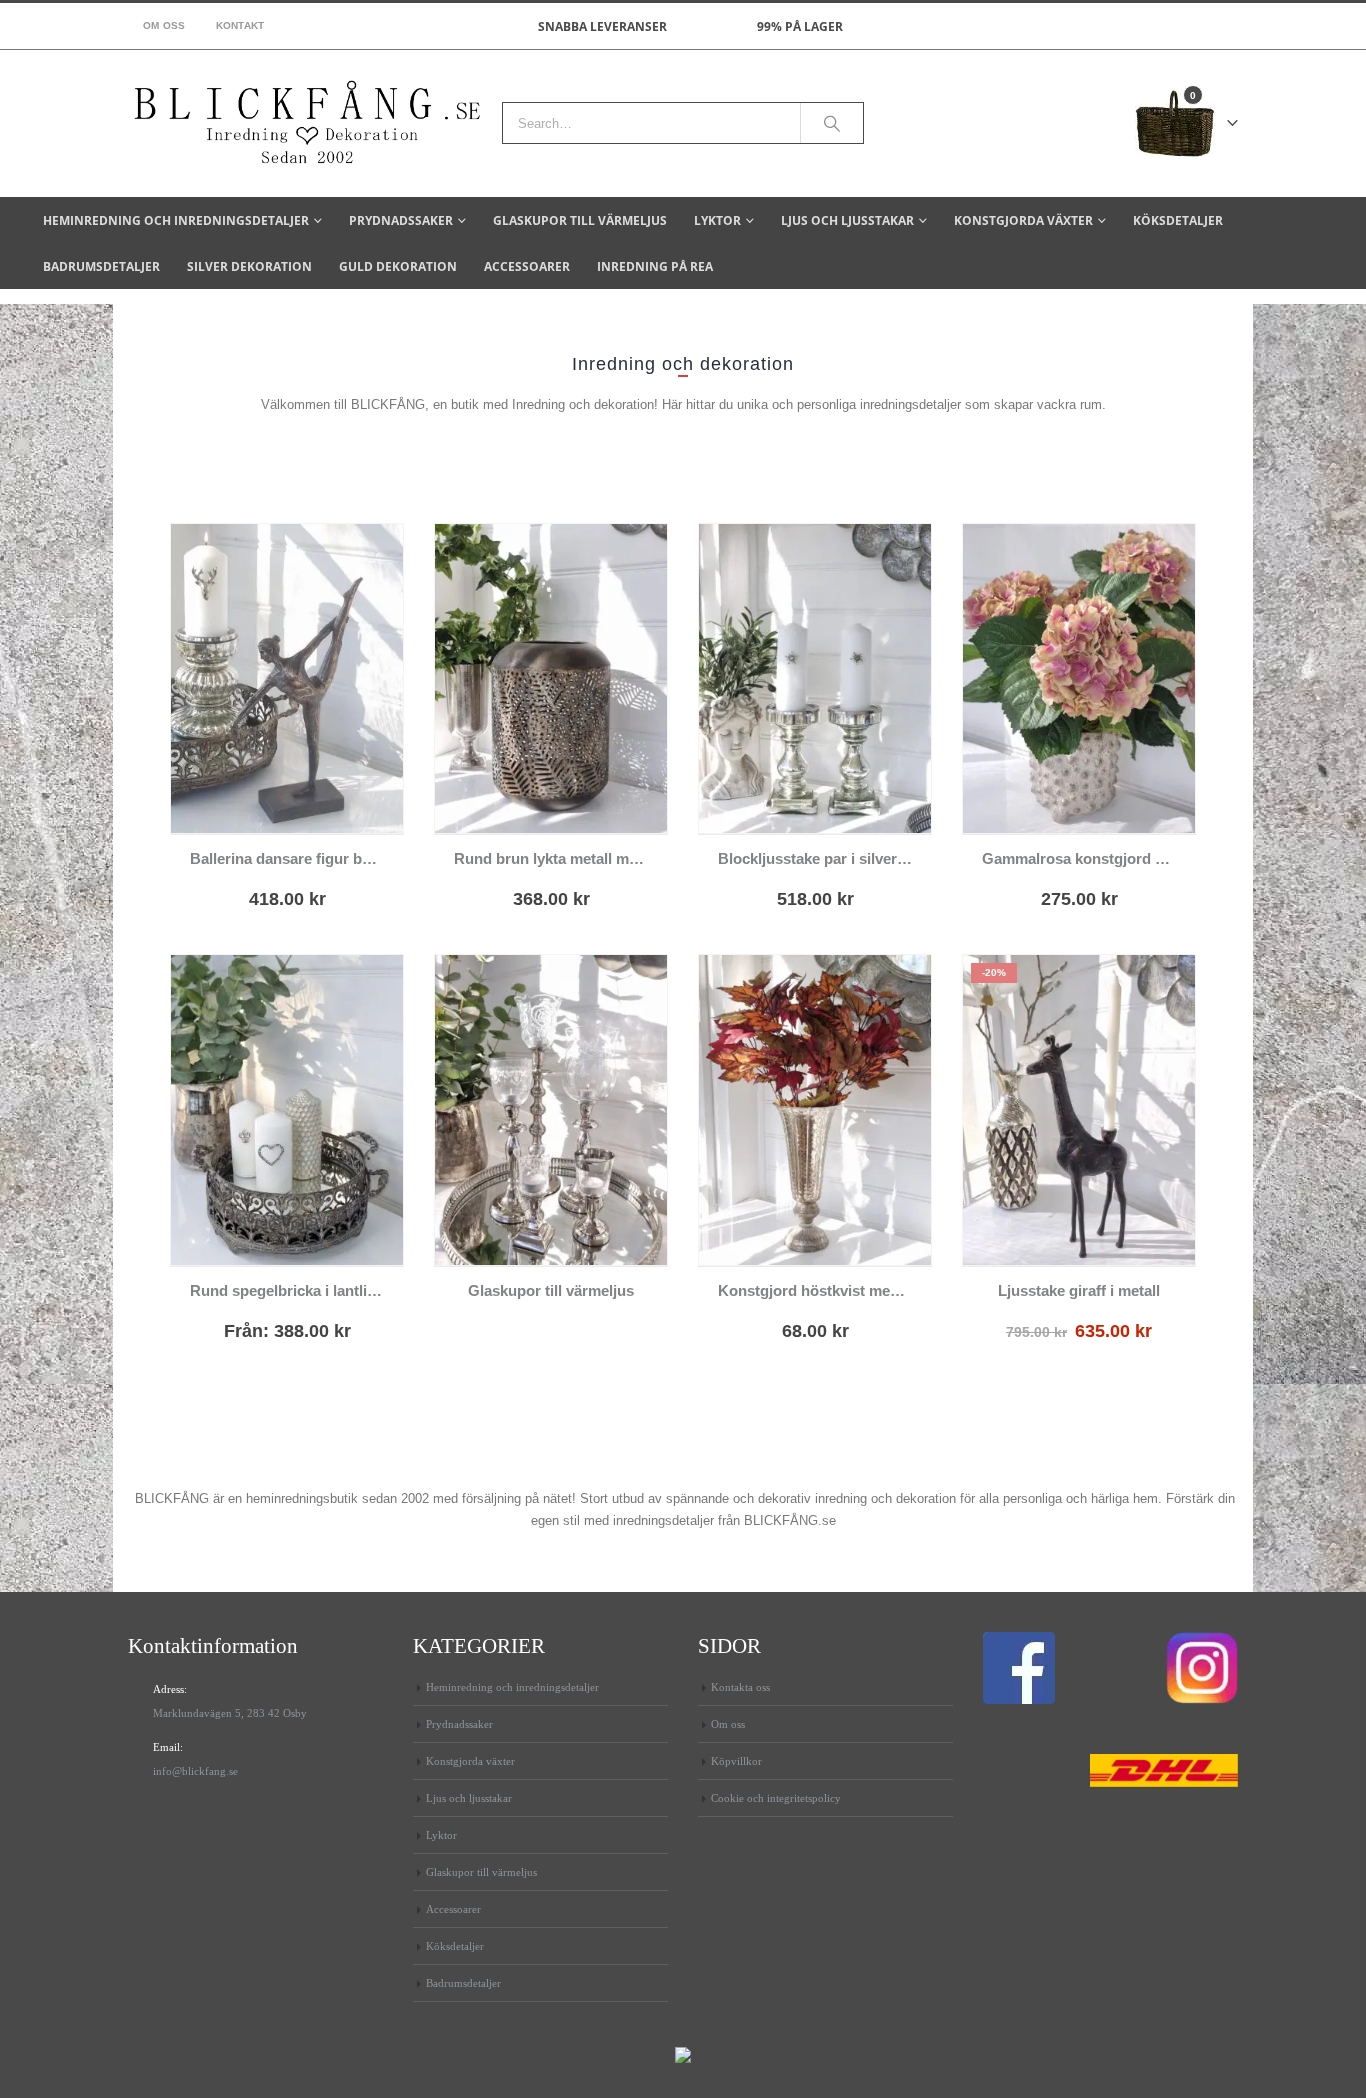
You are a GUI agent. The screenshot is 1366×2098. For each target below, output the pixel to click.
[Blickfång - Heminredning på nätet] (307, 123)
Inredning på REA (655, 266)
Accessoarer (527, 266)
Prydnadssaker (401, 220)
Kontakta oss (740, 1687)
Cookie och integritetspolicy (776, 1798)
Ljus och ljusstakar (847, 220)
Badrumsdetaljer (101, 266)
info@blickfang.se (195, 1771)
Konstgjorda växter (1023, 220)
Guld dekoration (398, 266)
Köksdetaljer (1178, 220)
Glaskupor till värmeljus (580, 220)
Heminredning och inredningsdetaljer (176, 220)
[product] (287, 678)
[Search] (832, 123)
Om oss (164, 25)
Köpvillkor (736, 1761)
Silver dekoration (249, 266)
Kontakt (240, 25)
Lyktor (717, 220)
